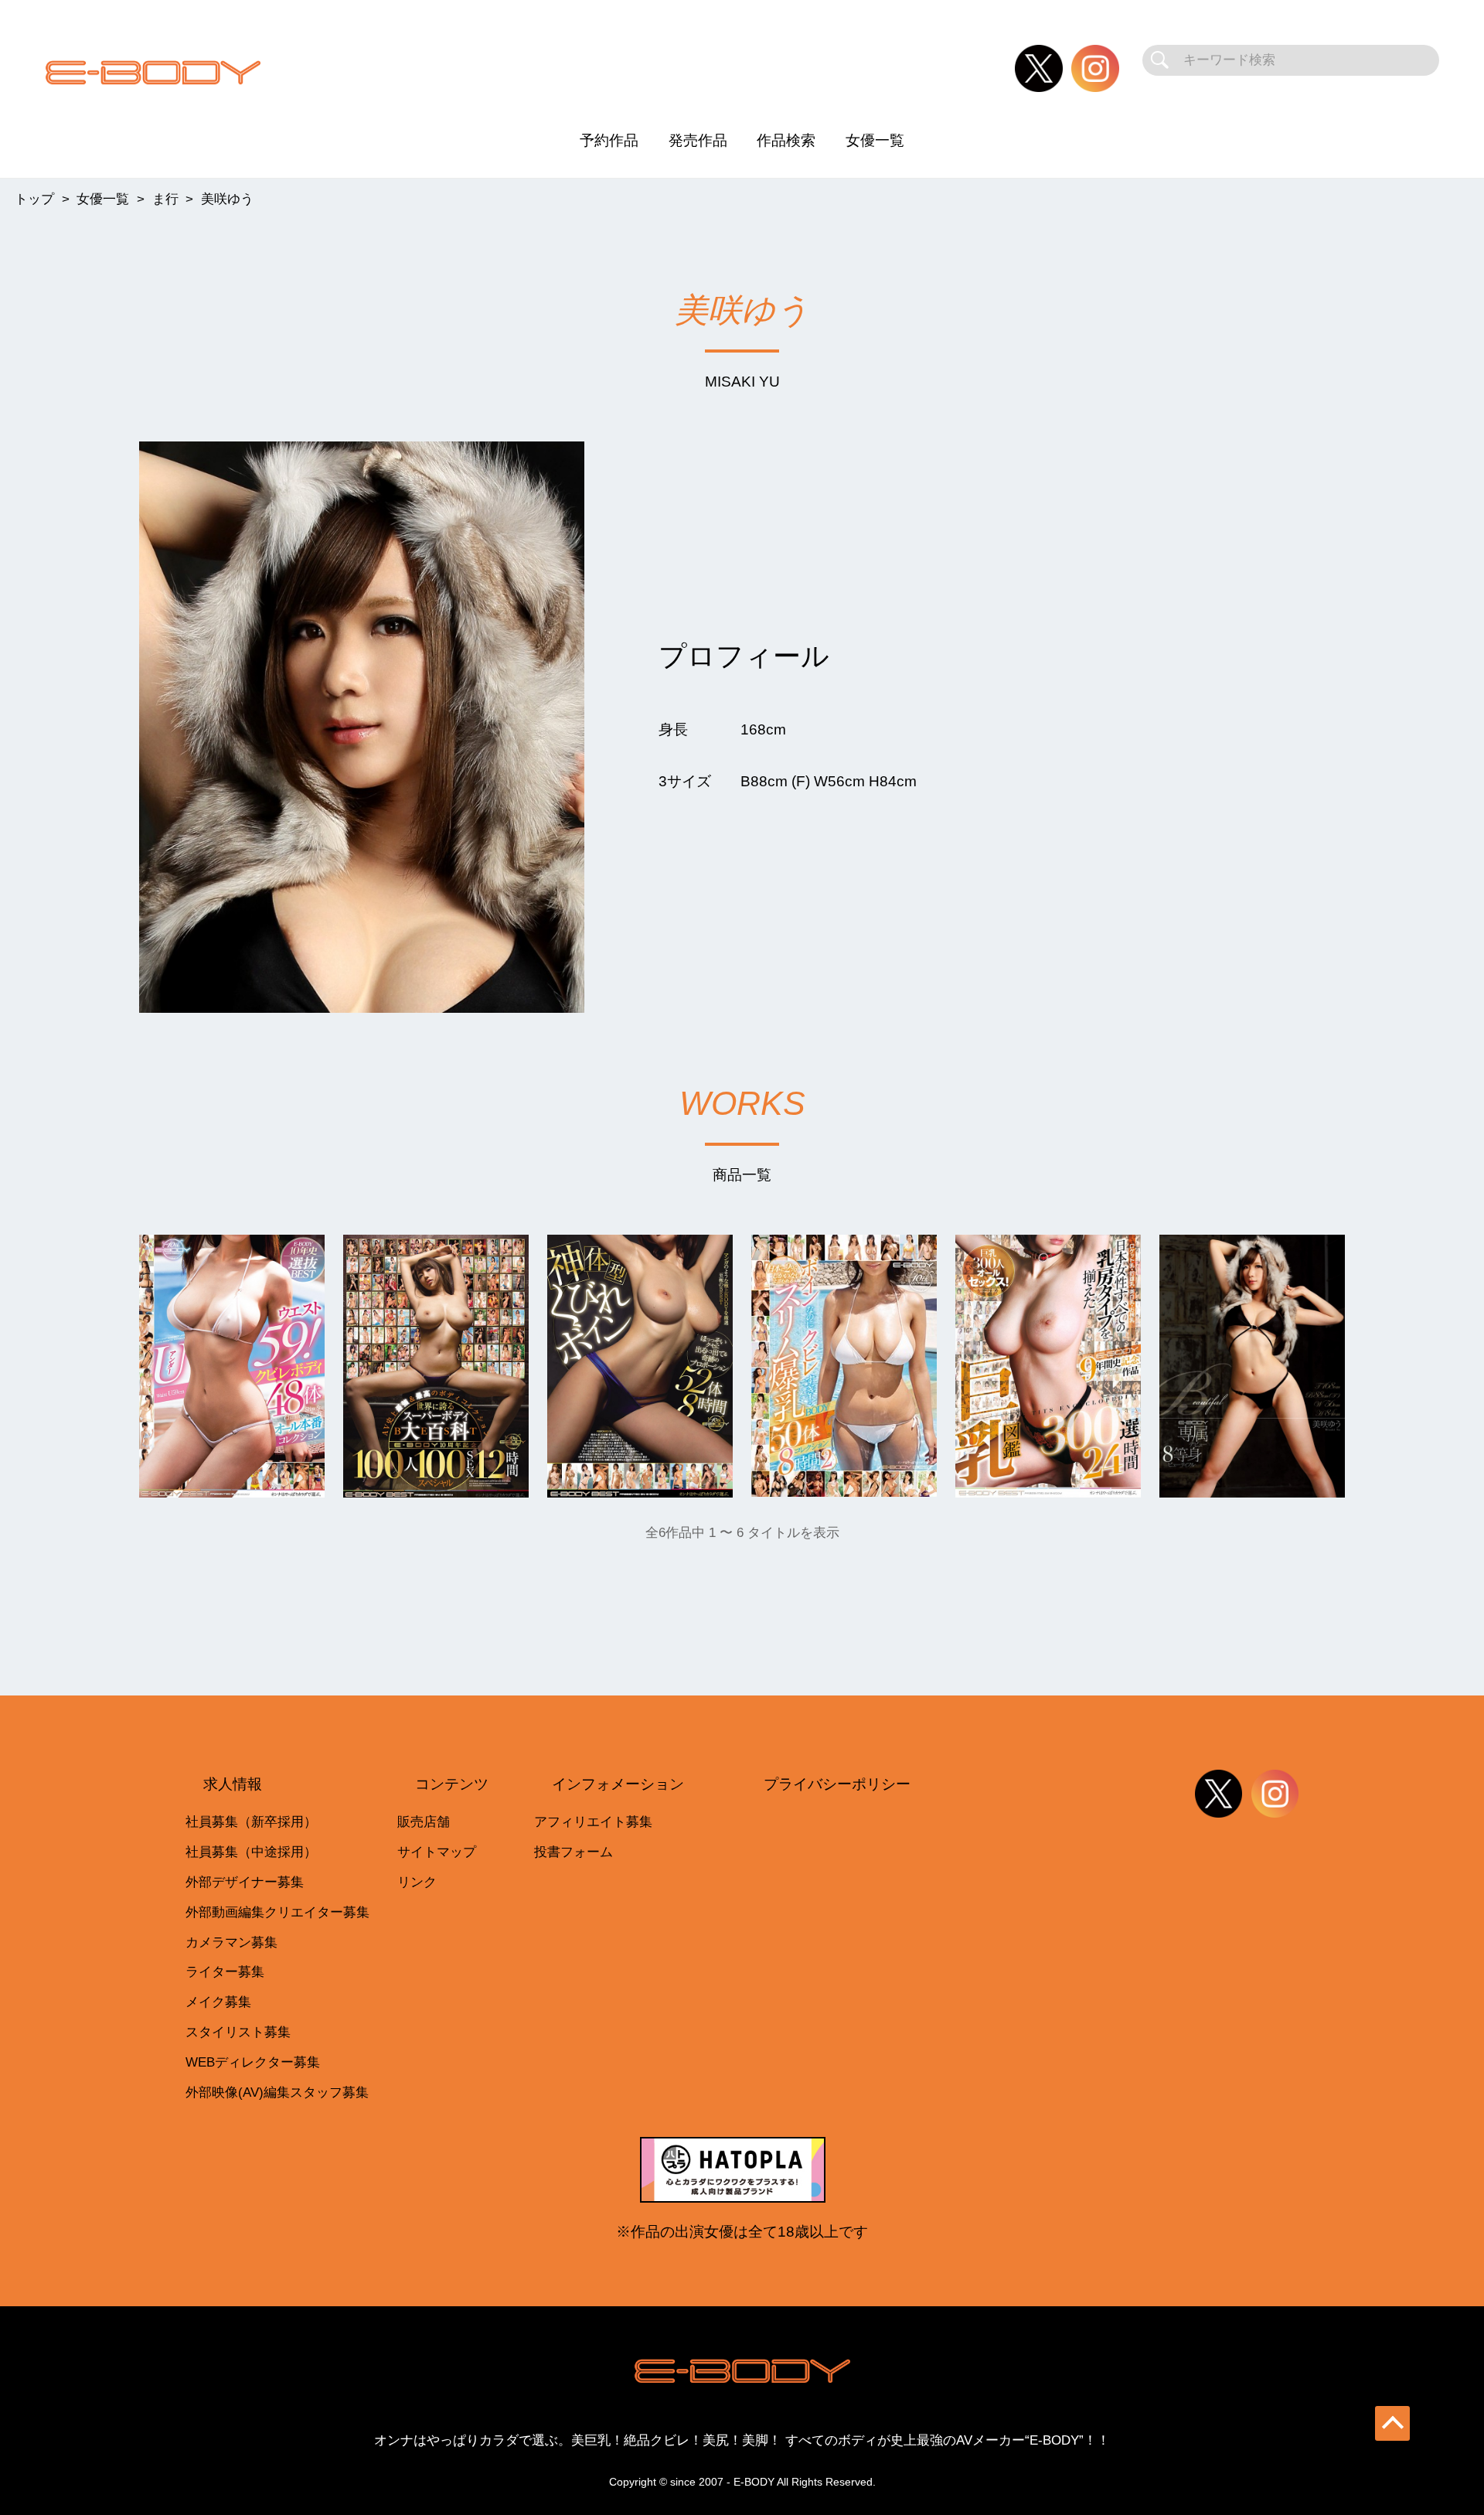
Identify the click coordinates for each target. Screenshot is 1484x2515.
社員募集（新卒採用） (251, 1822)
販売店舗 (424, 1822)
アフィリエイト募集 (593, 1822)
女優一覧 (875, 140)
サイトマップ (437, 1852)
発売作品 (698, 140)
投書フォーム (574, 1852)
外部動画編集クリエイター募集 (277, 1912)
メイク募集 (218, 2002)
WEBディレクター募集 (253, 2062)
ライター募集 (225, 1972)
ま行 (165, 199)
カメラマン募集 (231, 1942)
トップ (34, 199)
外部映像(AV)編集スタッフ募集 (277, 2092)
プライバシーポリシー (837, 1784)
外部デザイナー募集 (245, 1882)
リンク (417, 1882)
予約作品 (609, 140)
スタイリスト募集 (238, 2032)
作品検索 (786, 140)
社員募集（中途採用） (251, 1852)
